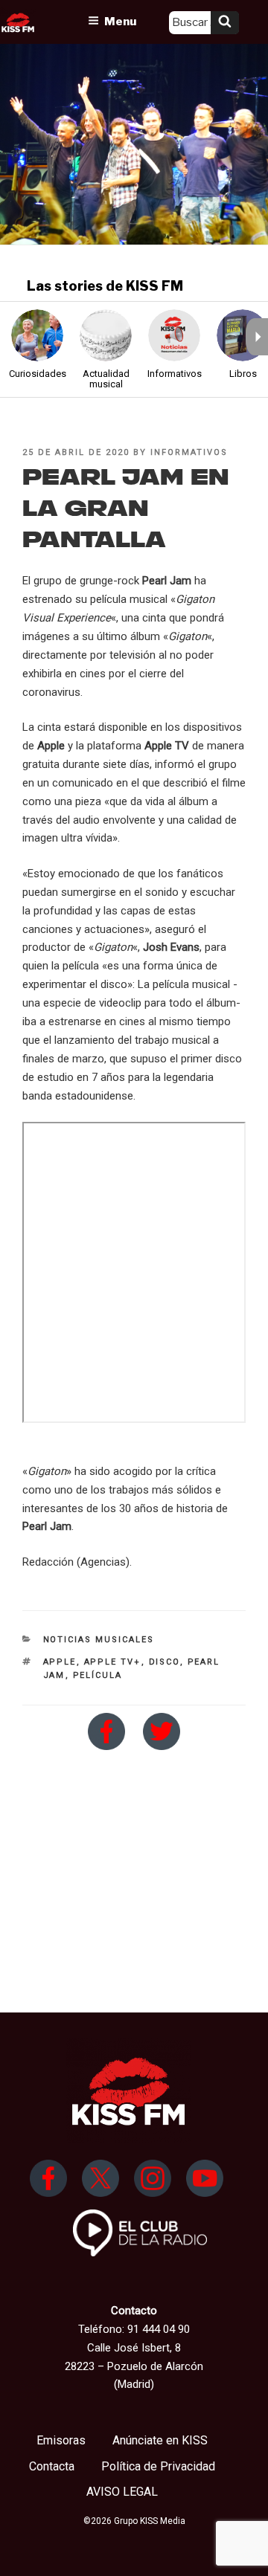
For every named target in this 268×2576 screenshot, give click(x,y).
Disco (165, 1662)
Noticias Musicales (99, 1640)
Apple (60, 1662)
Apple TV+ (113, 1662)
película (98, 1675)
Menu (120, 22)
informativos (189, 452)
